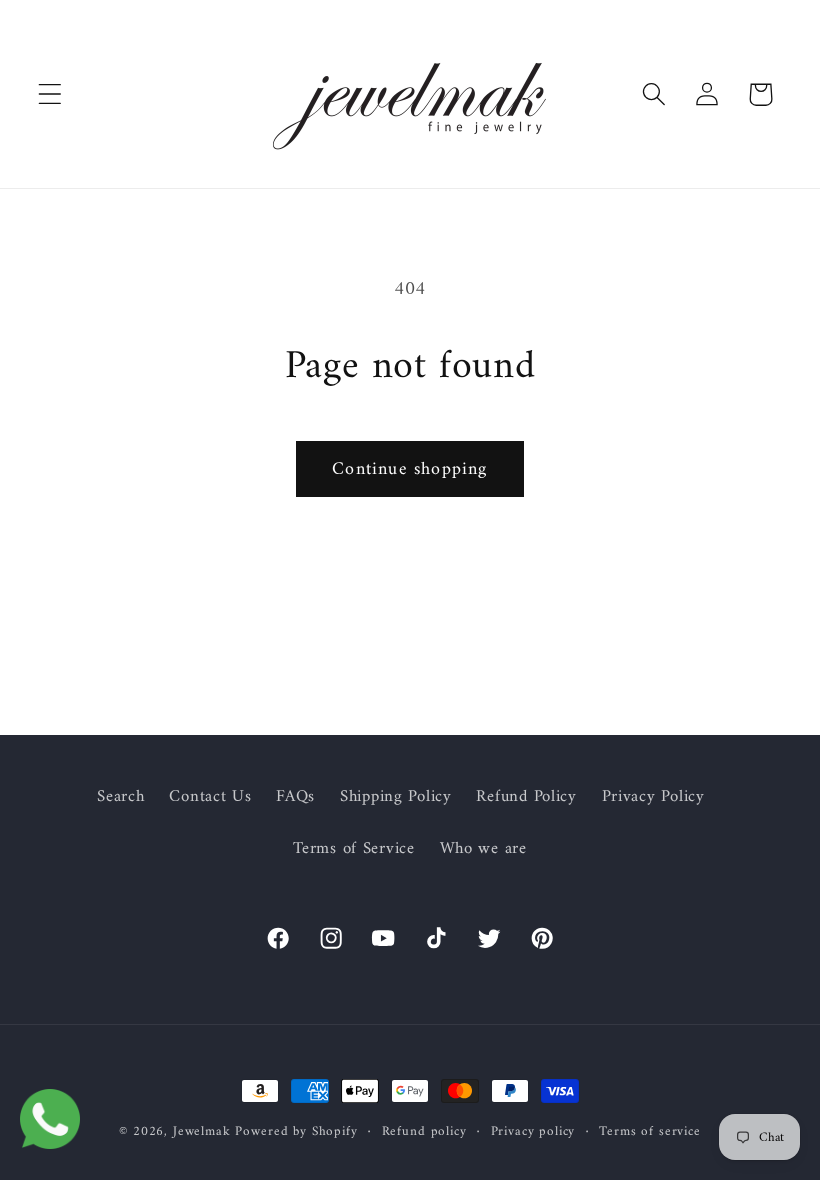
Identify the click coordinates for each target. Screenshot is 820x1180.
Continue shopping (409, 469)
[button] (50, 94)
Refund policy (424, 1132)
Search (120, 797)
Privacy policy (533, 1132)
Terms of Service (354, 849)
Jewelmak (202, 1131)
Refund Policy (526, 797)
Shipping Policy (396, 797)
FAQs (295, 797)
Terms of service (649, 1132)
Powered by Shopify (296, 1131)
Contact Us (210, 797)
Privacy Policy (653, 797)
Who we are (483, 849)
